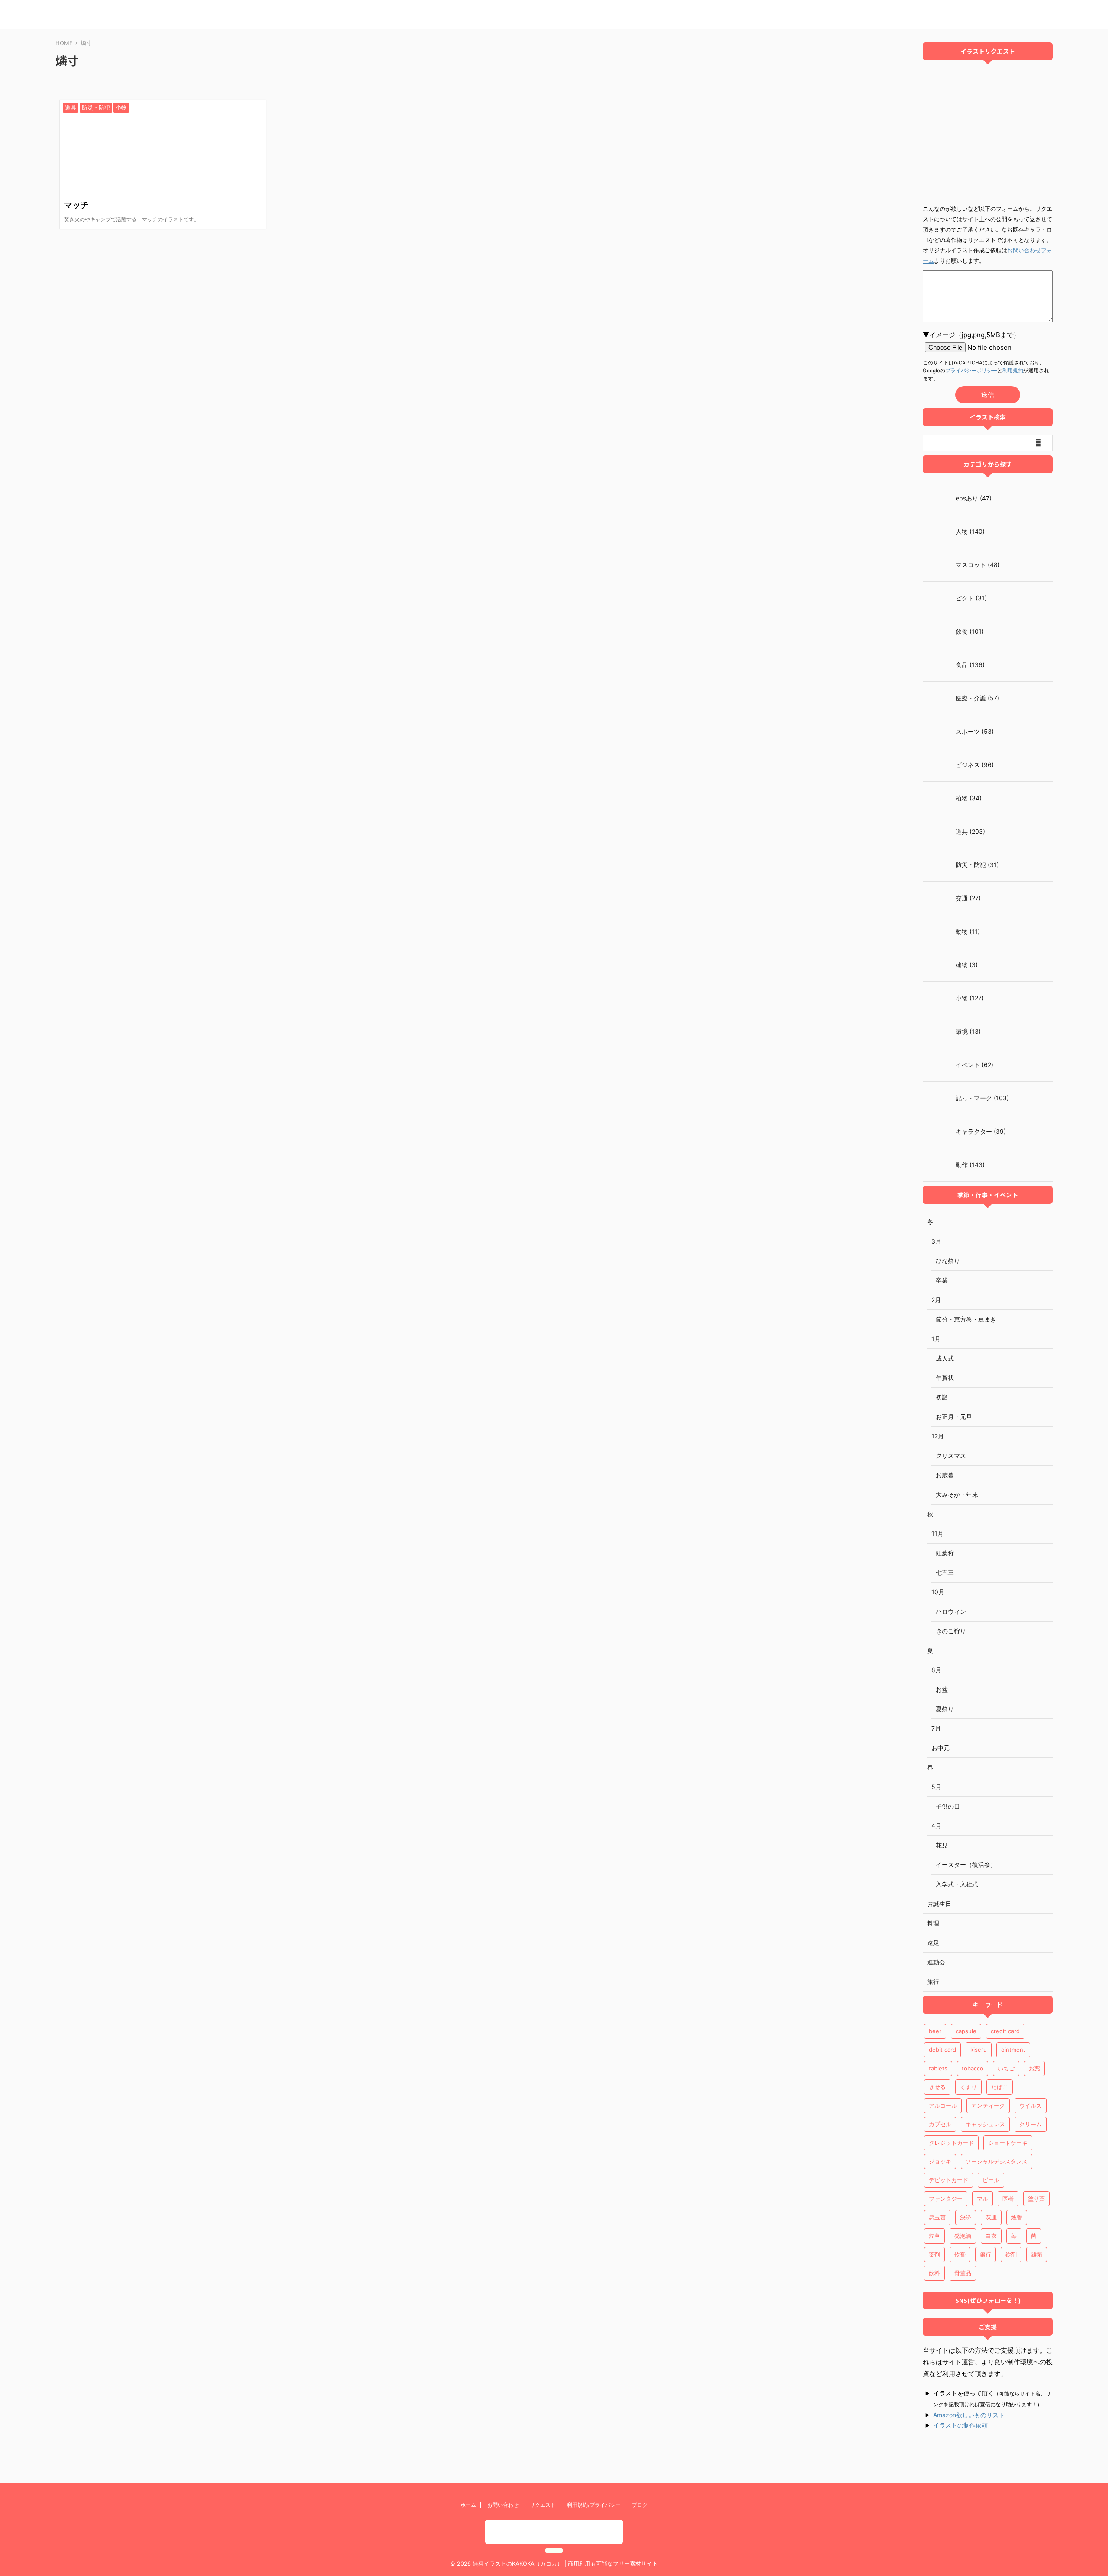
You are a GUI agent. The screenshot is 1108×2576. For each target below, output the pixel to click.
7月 (936, 1728)
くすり (968, 2087)
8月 (936, 1670)
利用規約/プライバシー (594, 2505)
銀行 (986, 2254)
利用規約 (1013, 371)
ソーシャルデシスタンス (997, 2161)
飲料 (934, 2273)
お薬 (1034, 2068)
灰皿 (991, 2217)
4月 (936, 1826)
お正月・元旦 (954, 1417)
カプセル (940, 2124)
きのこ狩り (951, 1631)
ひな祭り (948, 1261)
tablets (938, 2068)
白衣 (991, 2236)
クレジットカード (951, 2143)
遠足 (933, 1942)
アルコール (943, 2105)
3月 (936, 1241)
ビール (991, 2180)
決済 (966, 2217)
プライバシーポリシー (971, 371)
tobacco (973, 2068)
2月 (936, 1300)
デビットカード (949, 2180)
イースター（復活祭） (966, 1865)
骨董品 (963, 2273)
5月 (936, 1787)
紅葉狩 (945, 1553)
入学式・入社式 (957, 1884)
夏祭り (945, 1709)
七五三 (945, 1572)
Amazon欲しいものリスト (969, 2415)
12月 (938, 1436)
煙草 (934, 2236)
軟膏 (960, 2254)
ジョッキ (940, 2161)
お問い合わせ (503, 2505)
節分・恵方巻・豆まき (966, 1319)
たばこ (1000, 2087)
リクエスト (543, 2505)
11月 (937, 1533)
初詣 (942, 1397)
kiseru (979, 2050)
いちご (1006, 2068)
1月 (936, 1339)
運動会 (936, 1962)
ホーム (468, 2505)
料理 (933, 1923)
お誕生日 (939, 1904)
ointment (1013, 2050)
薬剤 (934, 2254)
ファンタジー (946, 2199)
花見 (942, 1845)
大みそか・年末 (957, 1494)
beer (935, 2031)
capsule (966, 2031)
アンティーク (988, 2105)
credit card (1005, 2031)
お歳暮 (945, 1475)
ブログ (640, 2505)
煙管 (1017, 2217)
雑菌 (1037, 2254)
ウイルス (1031, 2105)
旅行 (933, 1981)
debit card (942, 2050)
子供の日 (948, 1806)
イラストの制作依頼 (960, 2425)
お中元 (941, 1748)
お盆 (942, 1689)
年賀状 (945, 1378)
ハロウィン (951, 1611)
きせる (937, 2087)
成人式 (945, 1358)
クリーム (1031, 2124)
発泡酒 (963, 2236)
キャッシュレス (985, 2124)
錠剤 (1011, 2254)
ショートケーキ (1008, 2143)
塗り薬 (1036, 2199)
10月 (938, 1592)
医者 (1008, 2199)
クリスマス (951, 1456)
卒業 (942, 1280)
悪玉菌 (937, 2217)
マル (982, 2199)
